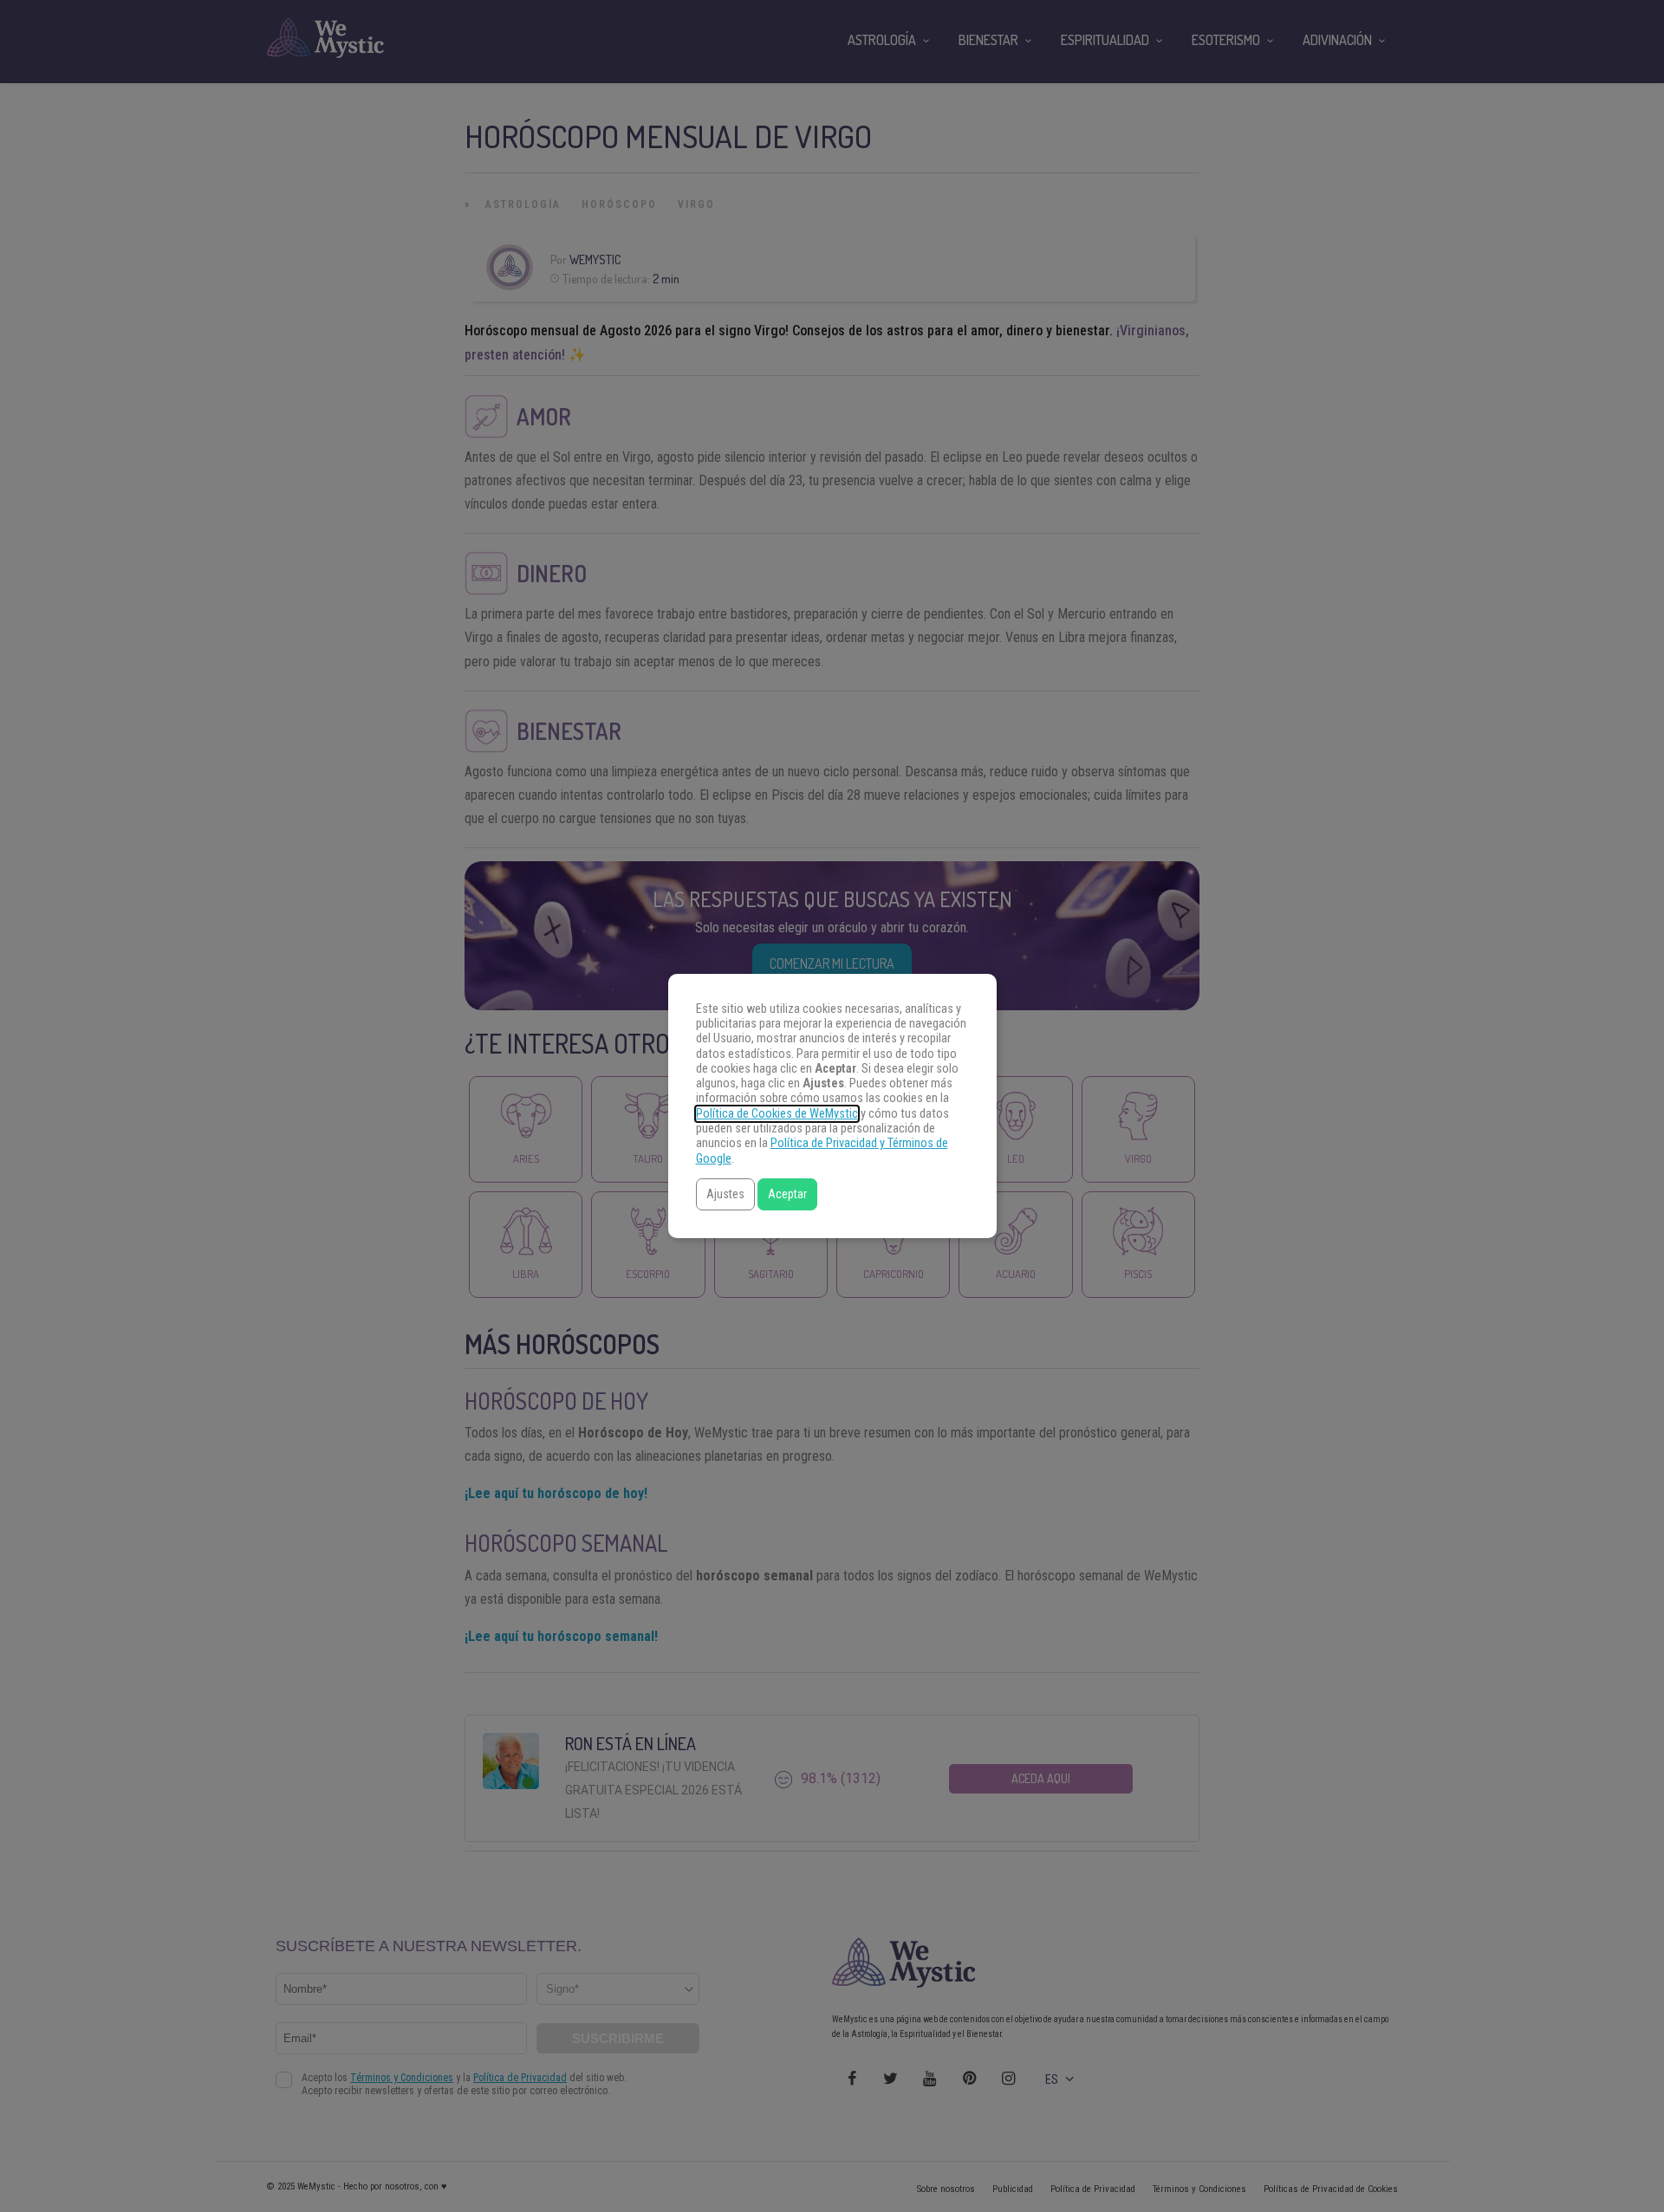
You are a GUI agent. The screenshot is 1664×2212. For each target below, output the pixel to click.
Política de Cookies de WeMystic (777, 1114)
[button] (725, 1194)
